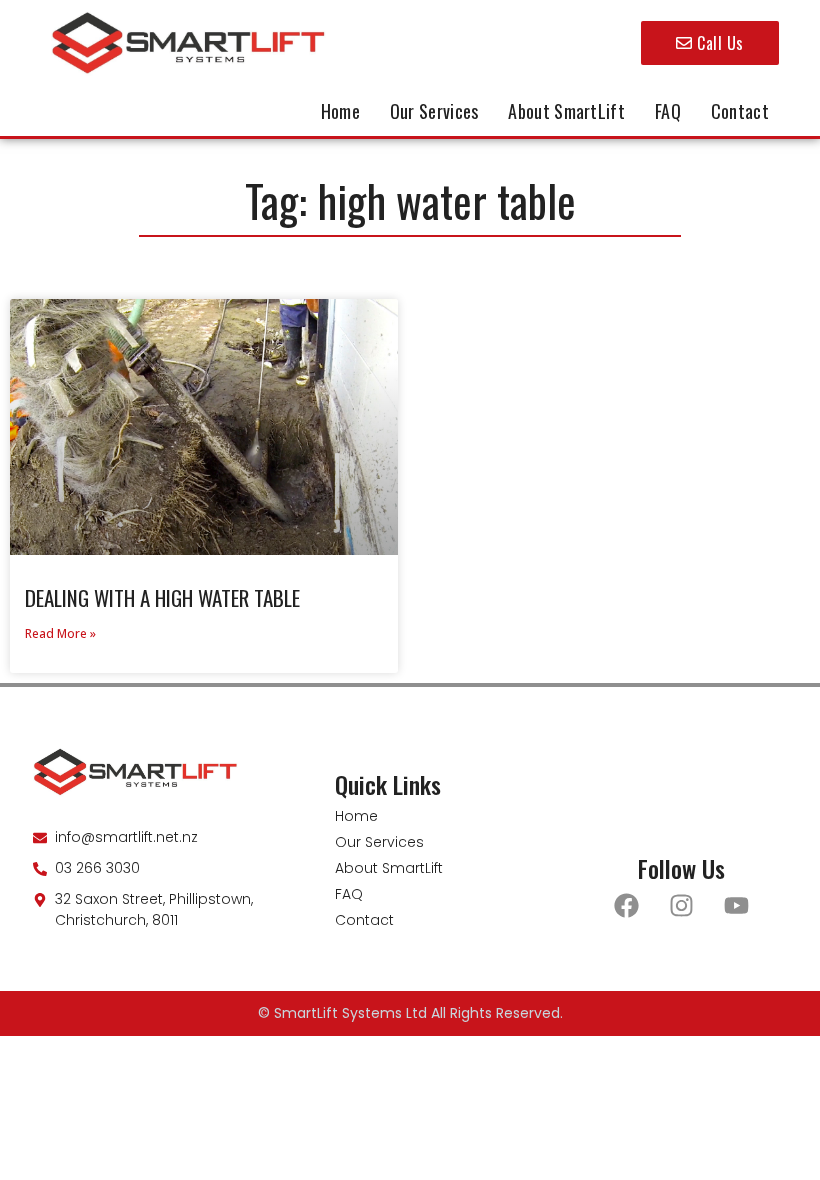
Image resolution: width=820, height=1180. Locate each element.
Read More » (60, 633)
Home (340, 111)
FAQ (668, 111)
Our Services (434, 111)
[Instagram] (682, 906)
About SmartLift (566, 111)
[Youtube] (737, 906)
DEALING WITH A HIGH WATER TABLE (162, 597)
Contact (740, 111)
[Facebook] (627, 906)
